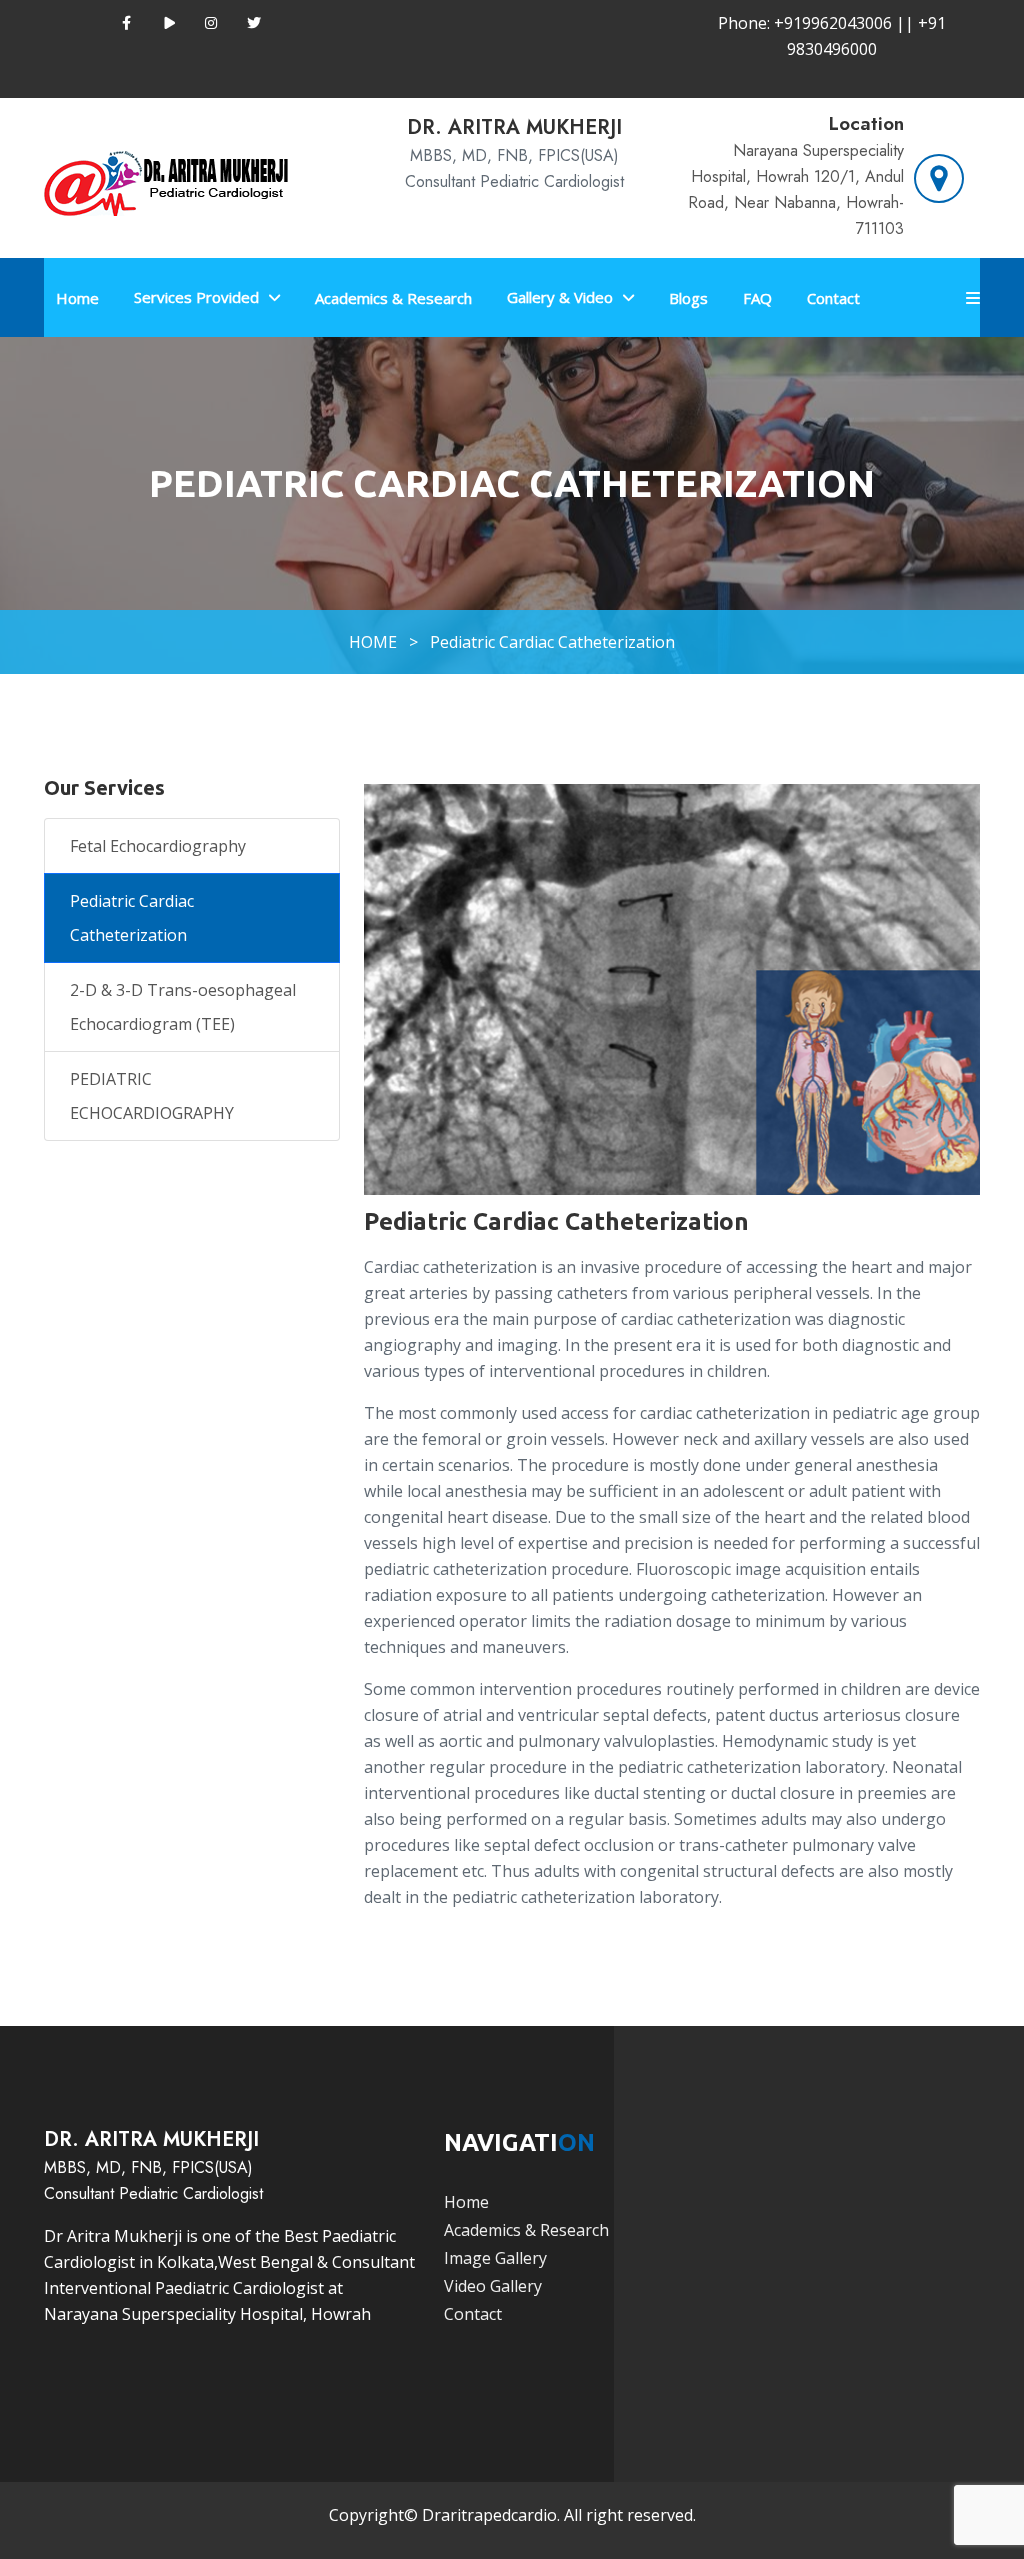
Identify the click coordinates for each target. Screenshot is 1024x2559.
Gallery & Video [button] (560, 297)
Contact (833, 298)
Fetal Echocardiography (158, 846)
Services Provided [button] (196, 297)
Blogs (688, 298)
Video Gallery (493, 2286)
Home (77, 298)
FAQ (757, 298)
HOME (373, 642)
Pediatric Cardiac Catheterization (552, 642)
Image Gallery (495, 2258)
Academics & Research (393, 298)
